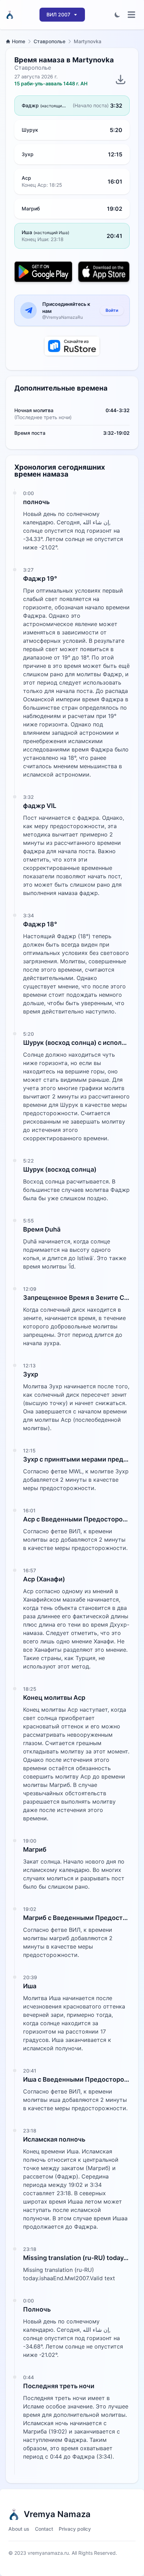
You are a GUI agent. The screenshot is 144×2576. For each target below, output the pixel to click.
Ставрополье (49, 41)
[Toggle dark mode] (117, 15)
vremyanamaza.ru (48, 2553)
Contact (44, 2529)
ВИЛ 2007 (58, 14)
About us (19, 2529)
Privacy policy (75, 2529)
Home (19, 41)
